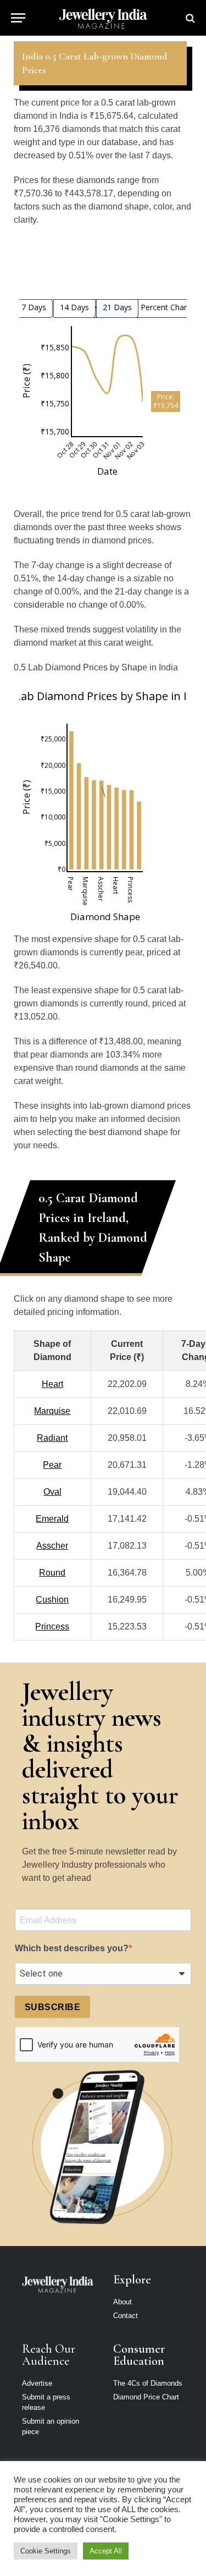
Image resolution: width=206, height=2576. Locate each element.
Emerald (52, 1519)
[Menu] (18, 18)
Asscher (52, 1546)
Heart (52, 1384)
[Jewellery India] (103, 18)
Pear (52, 1465)
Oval (52, 1492)
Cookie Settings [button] (46, 2551)
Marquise (52, 1411)
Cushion (52, 1600)
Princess (52, 1626)
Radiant (52, 1438)
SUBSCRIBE (52, 2007)
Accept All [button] (106, 2551)
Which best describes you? (72, 1948)
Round (52, 1573)
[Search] (189, 18)
